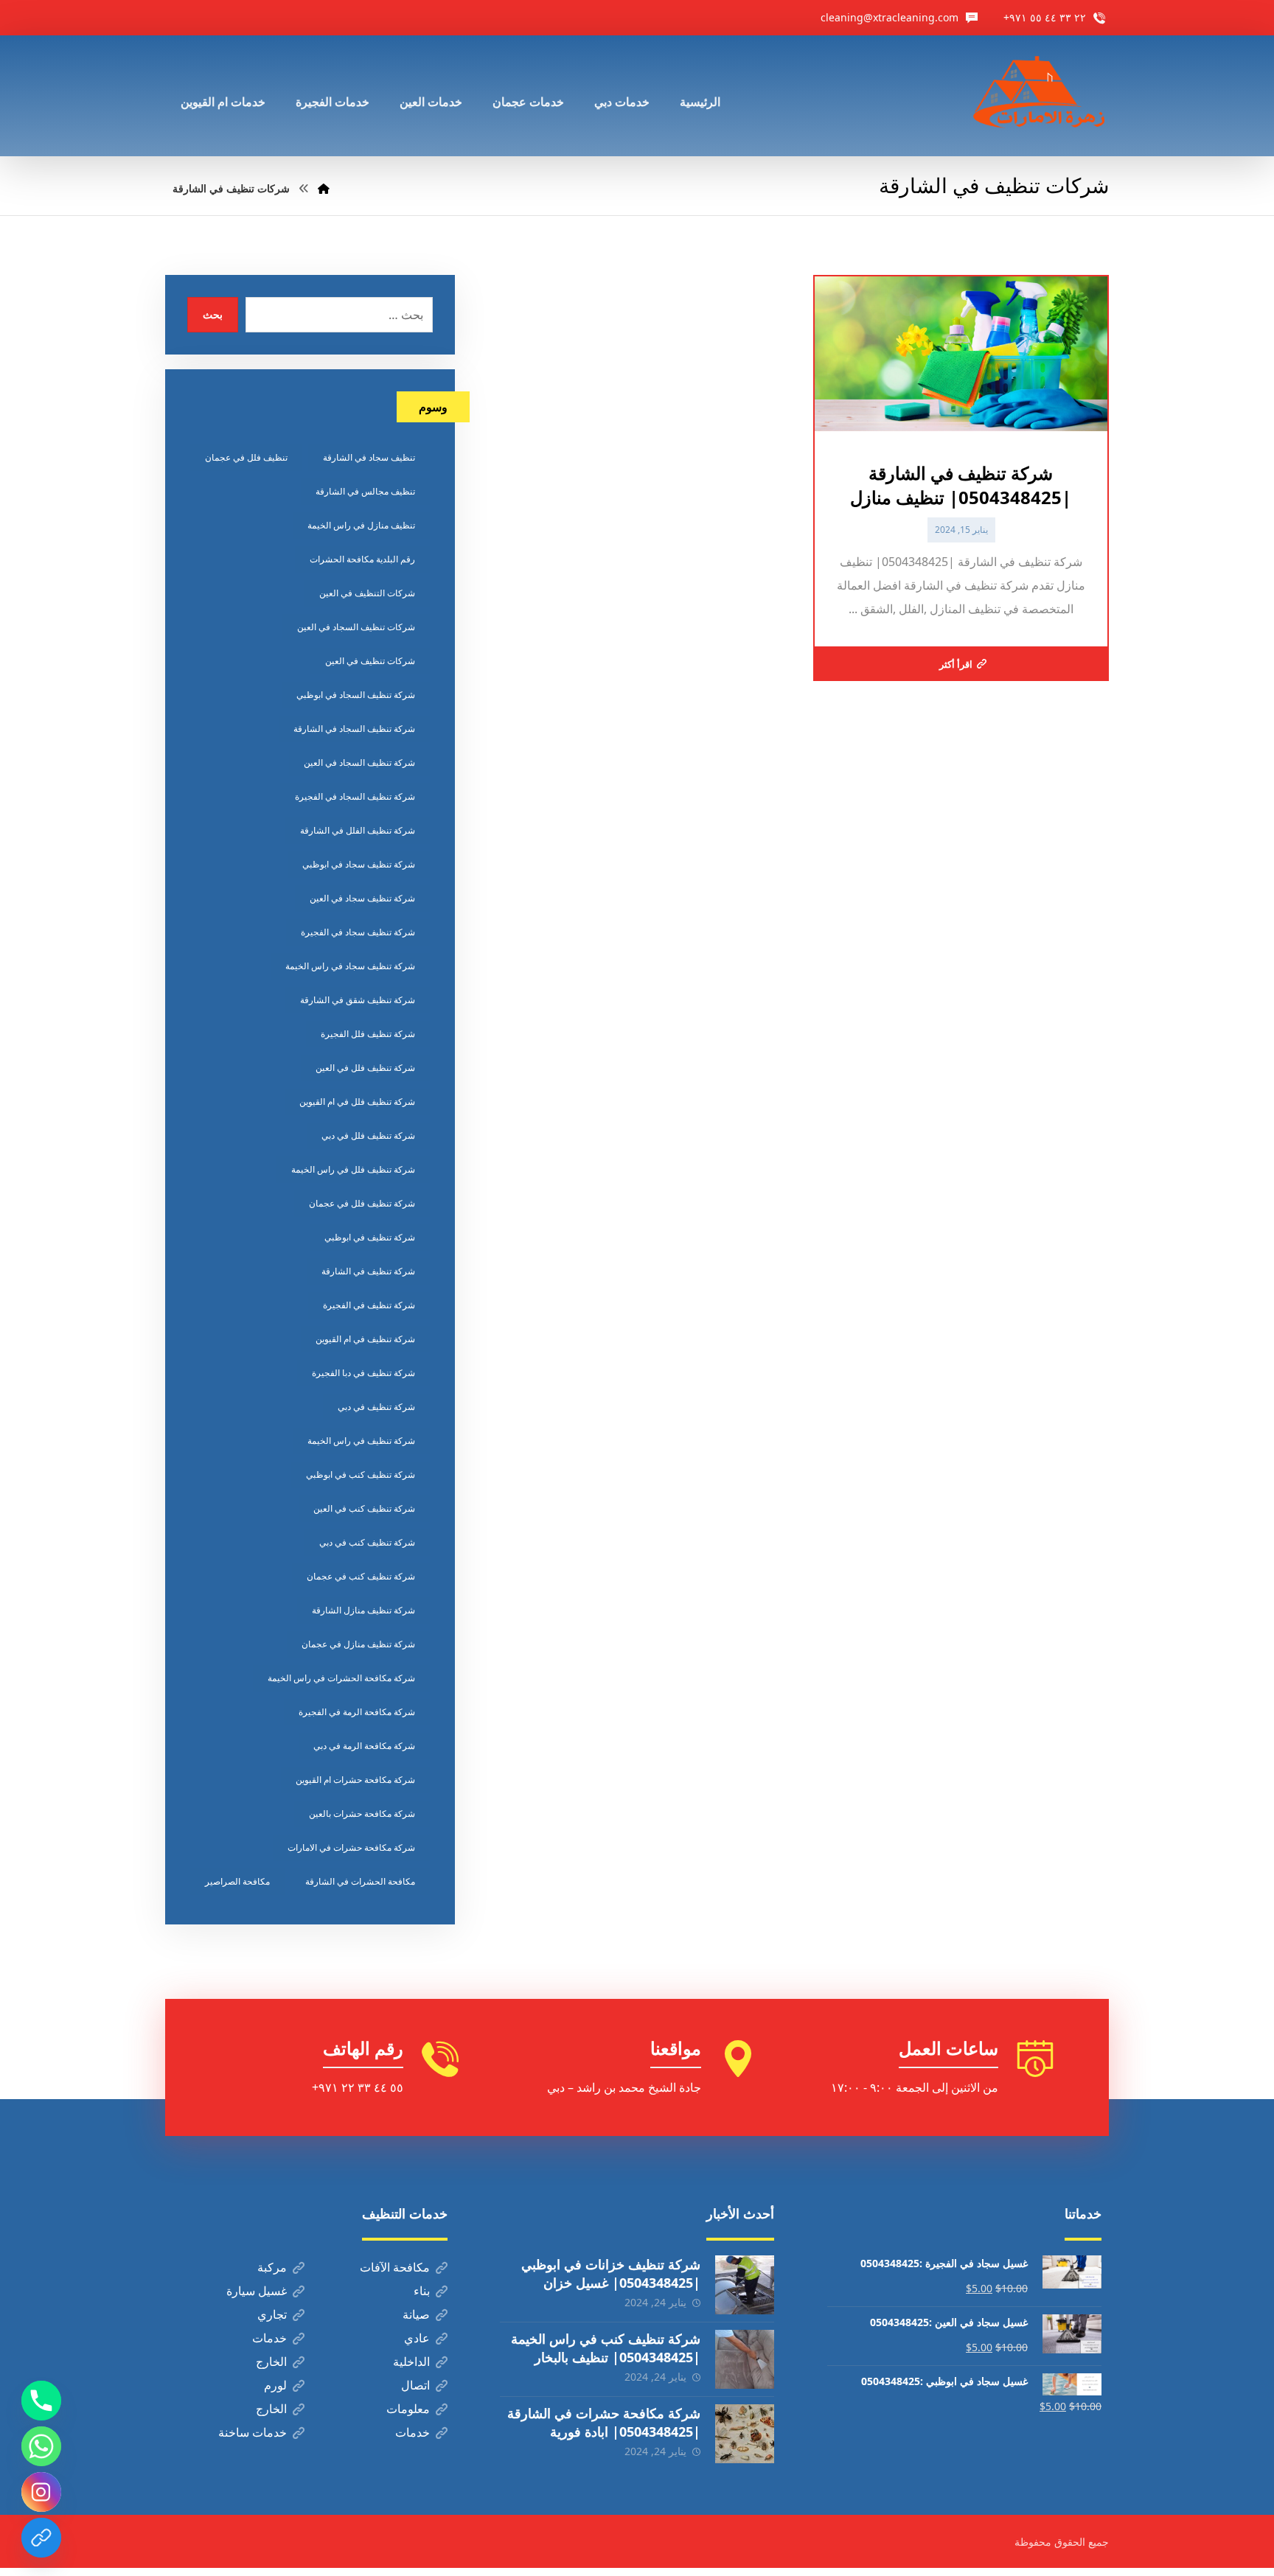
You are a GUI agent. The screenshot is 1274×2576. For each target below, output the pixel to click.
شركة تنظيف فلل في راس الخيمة (353, 1169)
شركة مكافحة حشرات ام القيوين (355, 1780)
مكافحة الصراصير (237, 1881)
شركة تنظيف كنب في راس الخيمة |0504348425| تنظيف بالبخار (606, 2348)
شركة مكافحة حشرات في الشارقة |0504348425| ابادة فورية (604, 2422)
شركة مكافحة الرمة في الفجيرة (357, 1712)
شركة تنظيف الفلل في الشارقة (358, 830)
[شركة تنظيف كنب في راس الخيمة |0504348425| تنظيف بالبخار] (745, 2359)
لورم (275, 2385)
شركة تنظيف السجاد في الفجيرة (355, 796)
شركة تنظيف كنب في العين (364, 1508)
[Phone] (41, 2401)
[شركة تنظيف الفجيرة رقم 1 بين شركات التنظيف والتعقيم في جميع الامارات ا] (1040, 96)
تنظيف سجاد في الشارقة (369, 457)
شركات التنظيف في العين (367, 593)
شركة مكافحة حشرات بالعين (362, 1814)
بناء (422, 2291)
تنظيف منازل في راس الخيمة (361, 525)
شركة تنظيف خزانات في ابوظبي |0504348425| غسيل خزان (611, 2273)
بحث (213, 314)
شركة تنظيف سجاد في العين (362, 898)
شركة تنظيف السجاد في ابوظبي (356, 695)
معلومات (408, 2409)
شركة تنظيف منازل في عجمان (358, 1644)
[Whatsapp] (41, 2446)
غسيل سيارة (257, 2291)
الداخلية (411, 2362)
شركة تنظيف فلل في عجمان (362, 1203)
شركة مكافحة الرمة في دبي (364, 1746)
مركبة (272, 2267)
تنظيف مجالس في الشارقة (365, 491)
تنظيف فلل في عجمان (246, 457)
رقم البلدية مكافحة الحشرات (362, 559)
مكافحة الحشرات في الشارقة (360, 1881)
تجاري (272, 2314)
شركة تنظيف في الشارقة (368, 1271)
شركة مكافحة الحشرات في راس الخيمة (341, 1678)
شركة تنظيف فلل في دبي (368, 1135)
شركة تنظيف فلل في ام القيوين (357, 1102)
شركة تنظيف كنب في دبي (367, 1542)
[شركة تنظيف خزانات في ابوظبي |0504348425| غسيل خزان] (745, 2285)
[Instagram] (41, 2492)
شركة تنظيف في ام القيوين (365, 1339)
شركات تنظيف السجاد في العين (356, 627)
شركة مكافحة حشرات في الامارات (351, 1847)
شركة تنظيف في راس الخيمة (361, 1441)
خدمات (269, 2338)
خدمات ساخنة (253, 2432)
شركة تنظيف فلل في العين (365, 1068)
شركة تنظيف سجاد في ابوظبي (359, 864)
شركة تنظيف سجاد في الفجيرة (358, 932)
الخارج (271, 2362)
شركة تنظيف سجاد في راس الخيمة (350, 966)
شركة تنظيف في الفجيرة (369, 1305)
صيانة (416, 2314)
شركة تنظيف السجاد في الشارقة (354, 729)
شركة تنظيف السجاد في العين (359, 762)
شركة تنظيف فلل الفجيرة (368, 1034)
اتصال (415, 2385)
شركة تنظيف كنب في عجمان (361, 1576)
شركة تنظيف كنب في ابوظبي (361, 1474)
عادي (417, 2338)
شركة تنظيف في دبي (376, 1407)
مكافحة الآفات (395, 2267)
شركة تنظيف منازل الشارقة (363, 1610)
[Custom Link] (41, 2538)
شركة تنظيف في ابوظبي (370, 1237)
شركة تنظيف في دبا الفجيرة (363, 1373)
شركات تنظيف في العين (370, 661)
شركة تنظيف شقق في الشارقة (358, 1000)
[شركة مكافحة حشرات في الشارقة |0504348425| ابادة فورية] (745, 2434)
